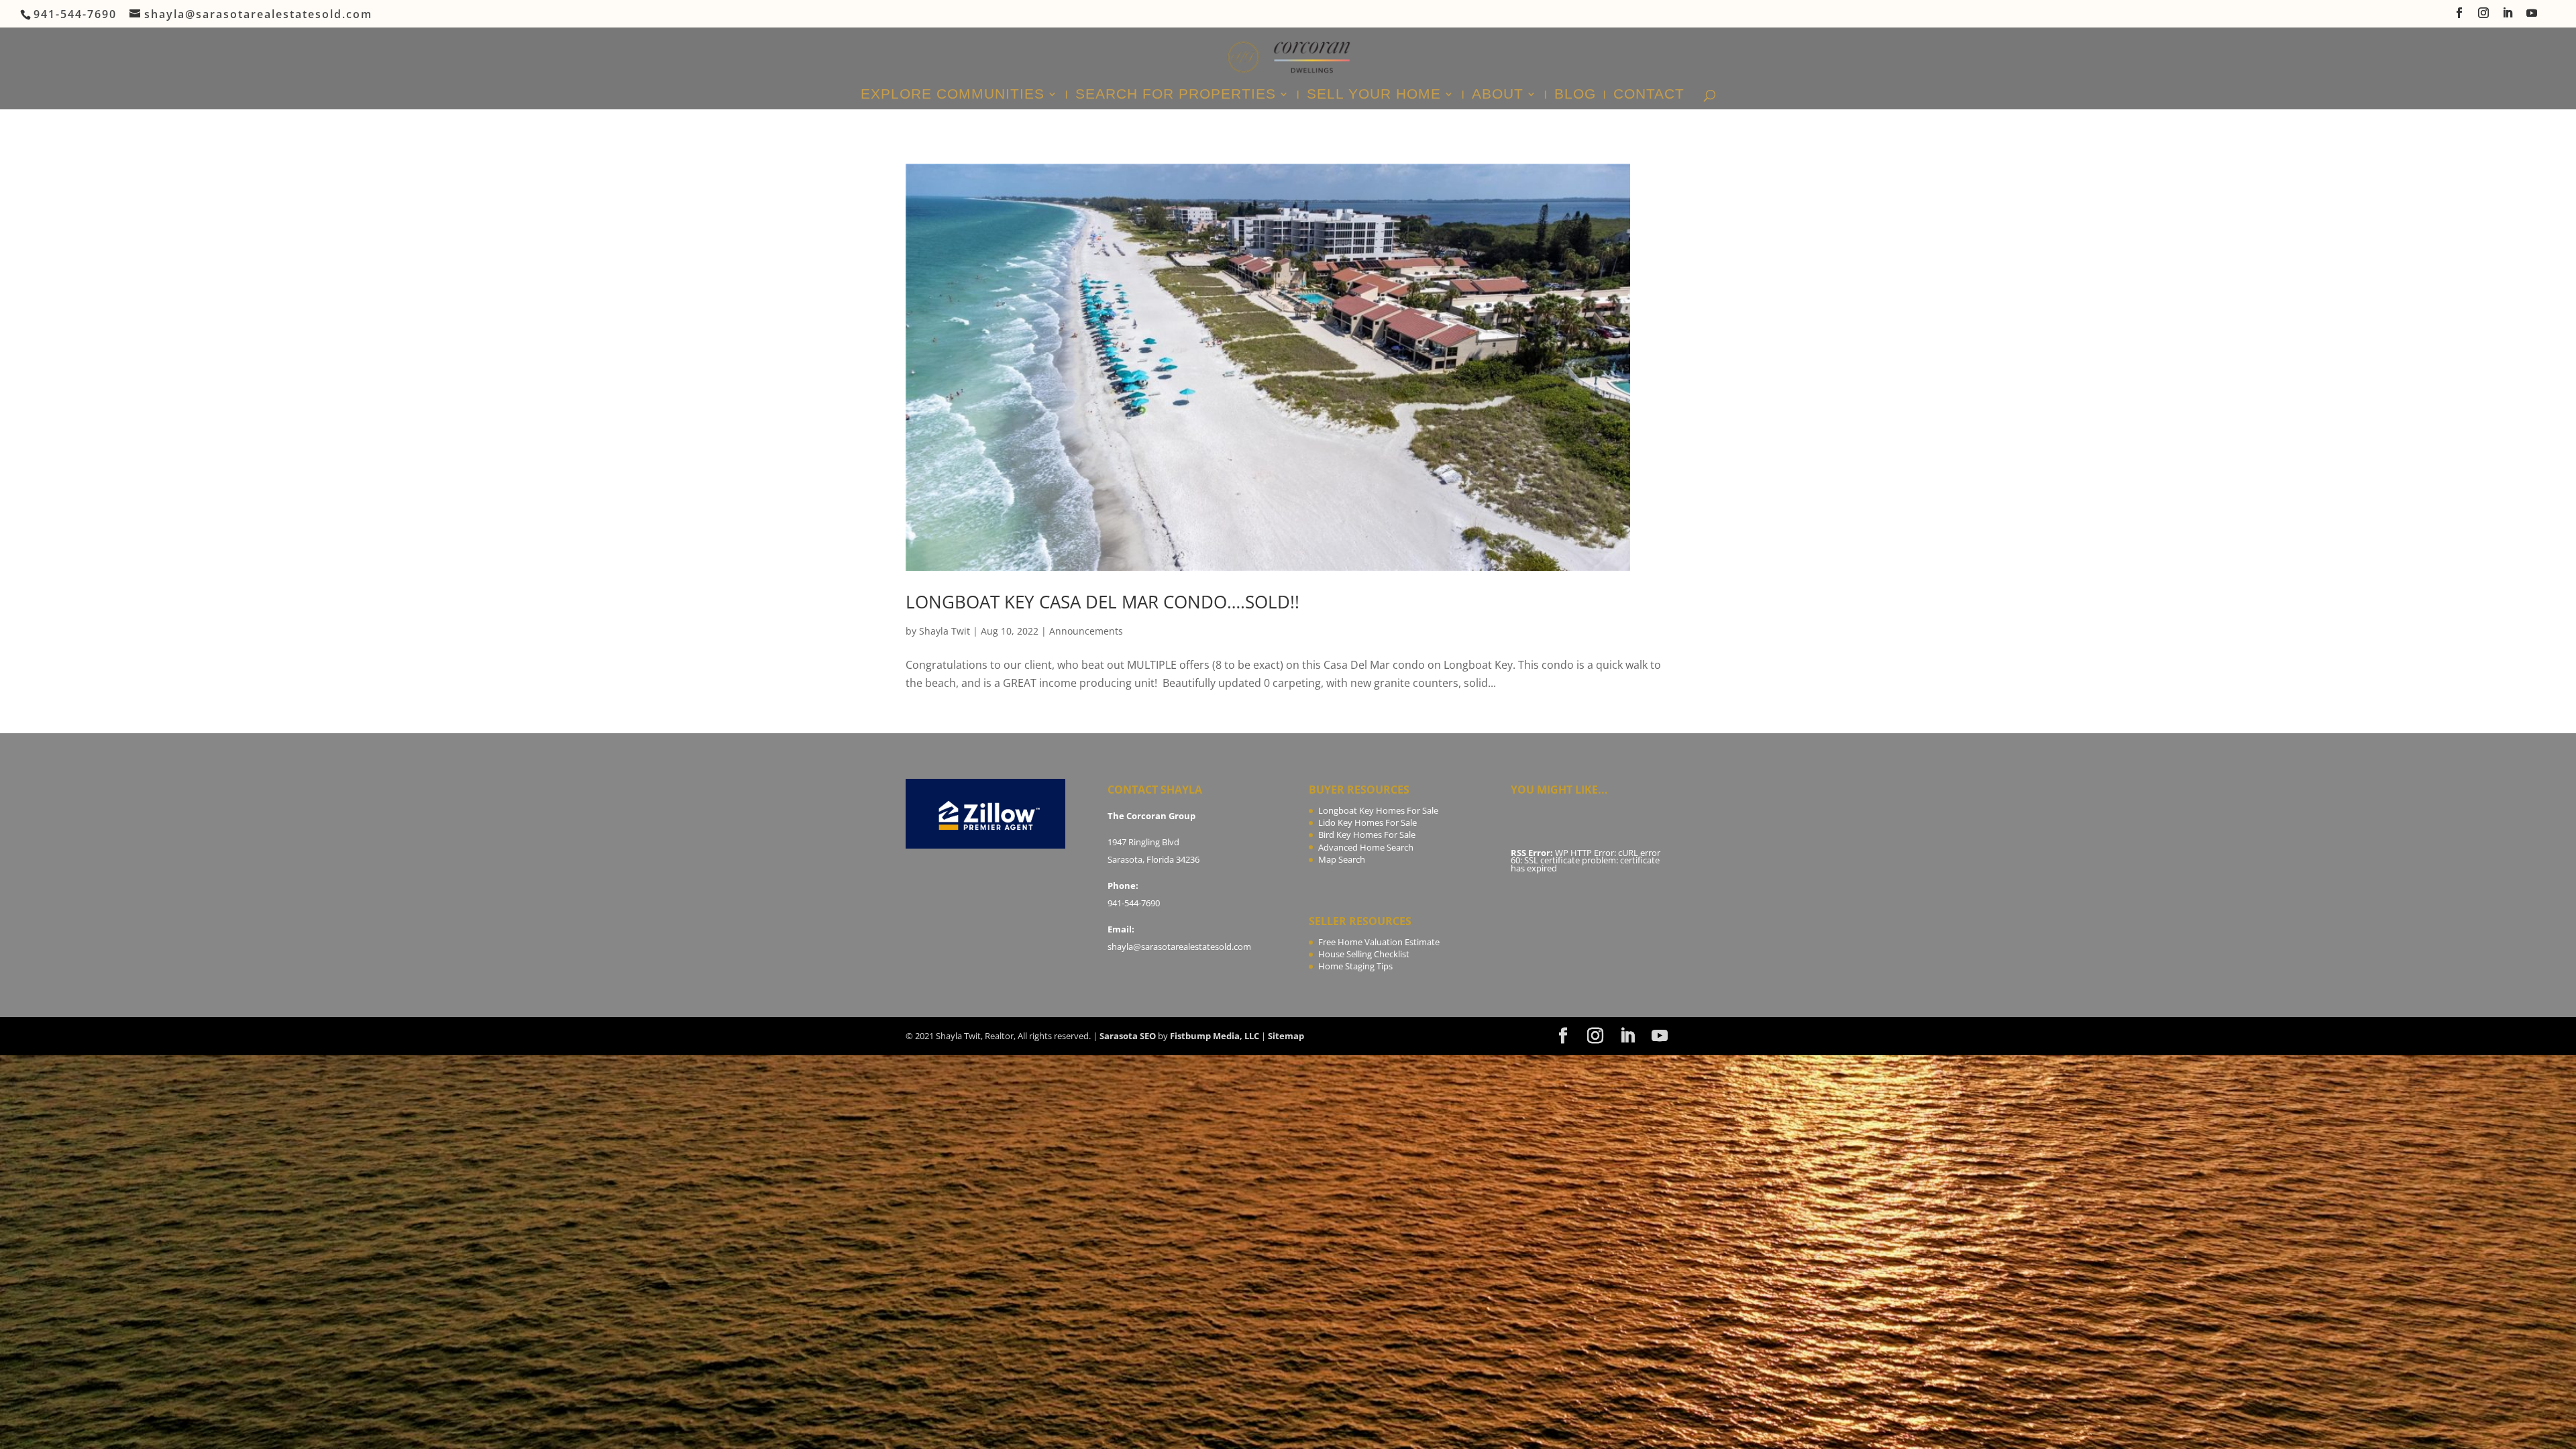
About (1498, 95)
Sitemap (1286, 1036)
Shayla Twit (945, 631)
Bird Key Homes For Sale (1367, 835)
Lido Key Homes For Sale (1367, 822)
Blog (1575, 95)
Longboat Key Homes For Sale (1378, 810)
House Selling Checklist (1364, 954)
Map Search (1342, 859)
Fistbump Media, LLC (1215, 1036)
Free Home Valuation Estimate (1379, 942)
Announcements (1086, 631)
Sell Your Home (1374, 95)
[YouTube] (2532, 17)
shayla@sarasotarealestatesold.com (1179, 947)
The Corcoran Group (1151, 816)
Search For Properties (1176, 95)
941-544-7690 (1134, 903)
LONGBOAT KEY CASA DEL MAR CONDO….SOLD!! (1103, 602)
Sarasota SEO (1128, 1036)
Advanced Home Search (1366, 847)
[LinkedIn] (2508, 17)
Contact (1649, 95)
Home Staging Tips (1355, 966)
